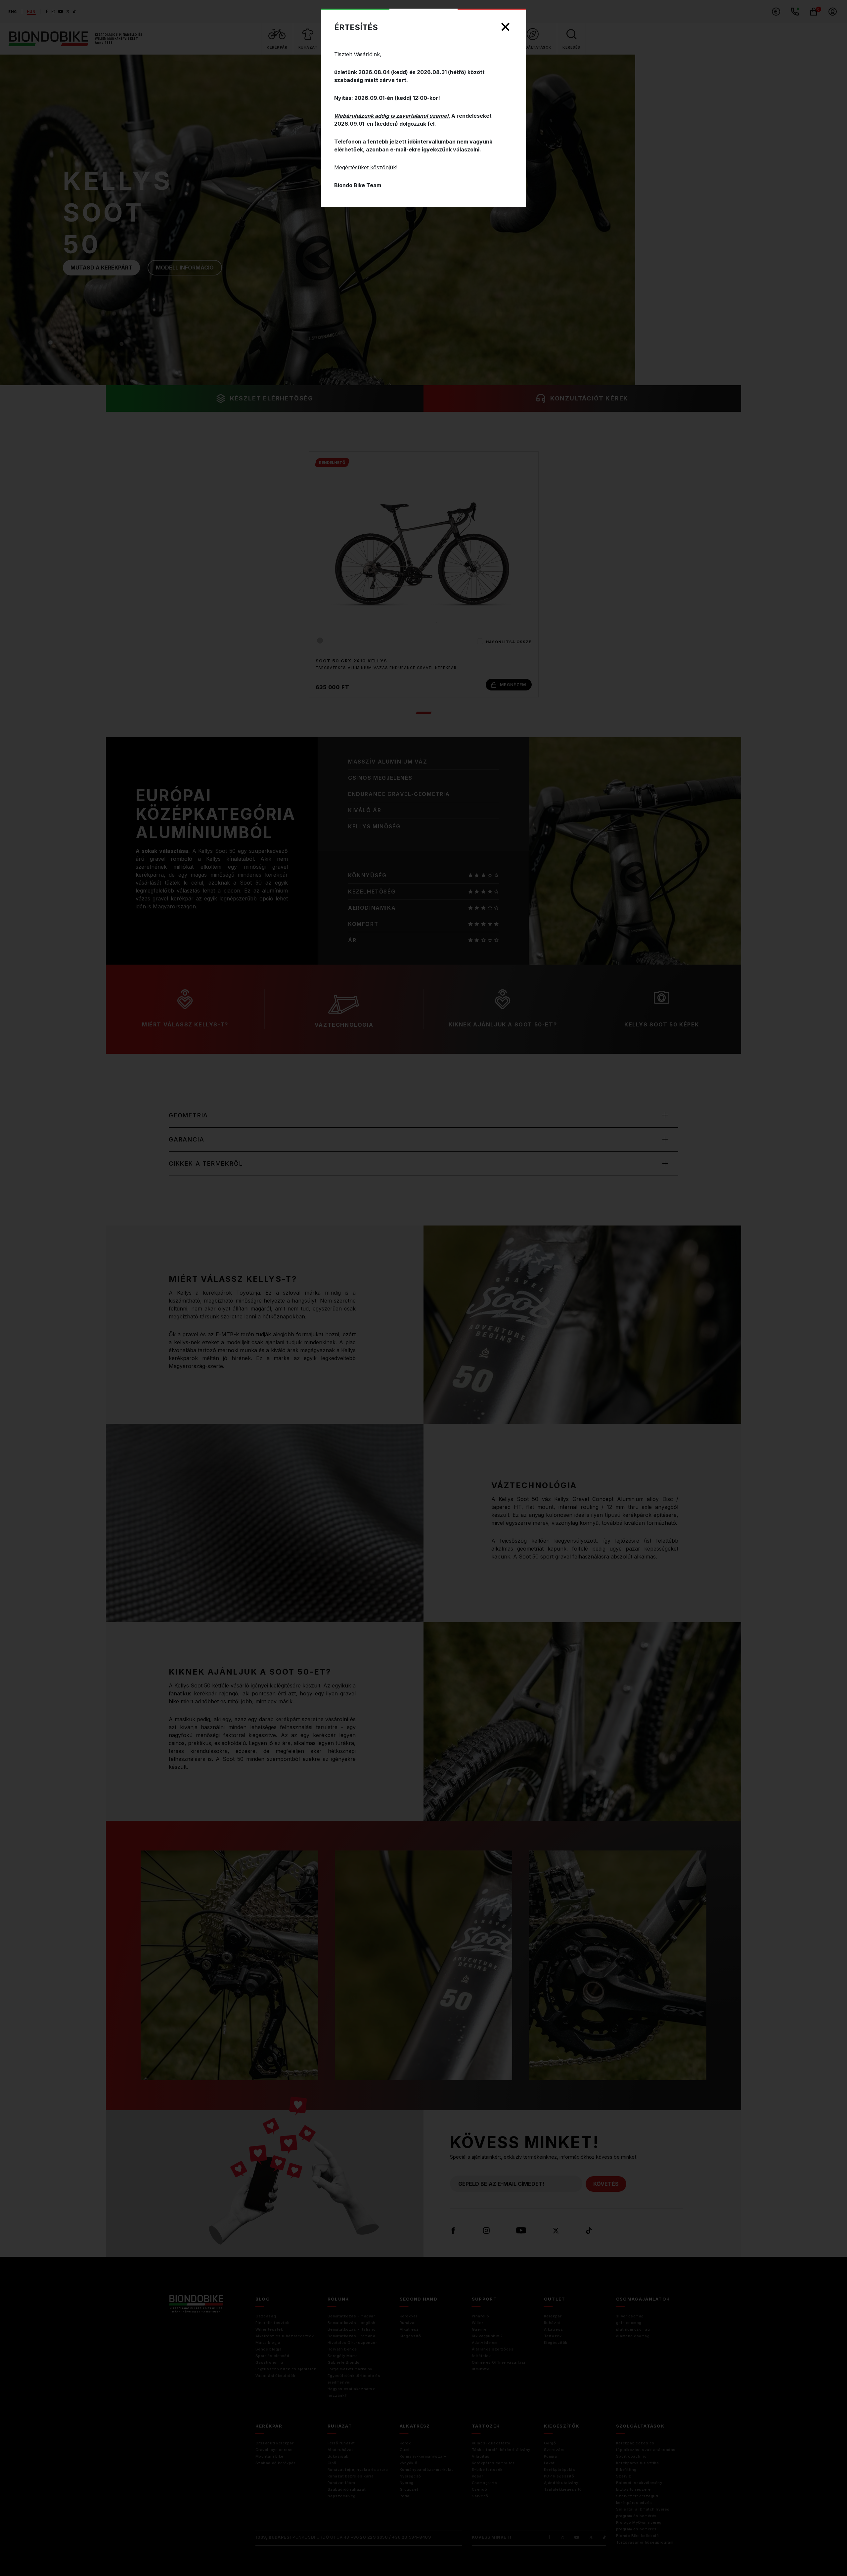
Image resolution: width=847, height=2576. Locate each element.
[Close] (505, 27)
